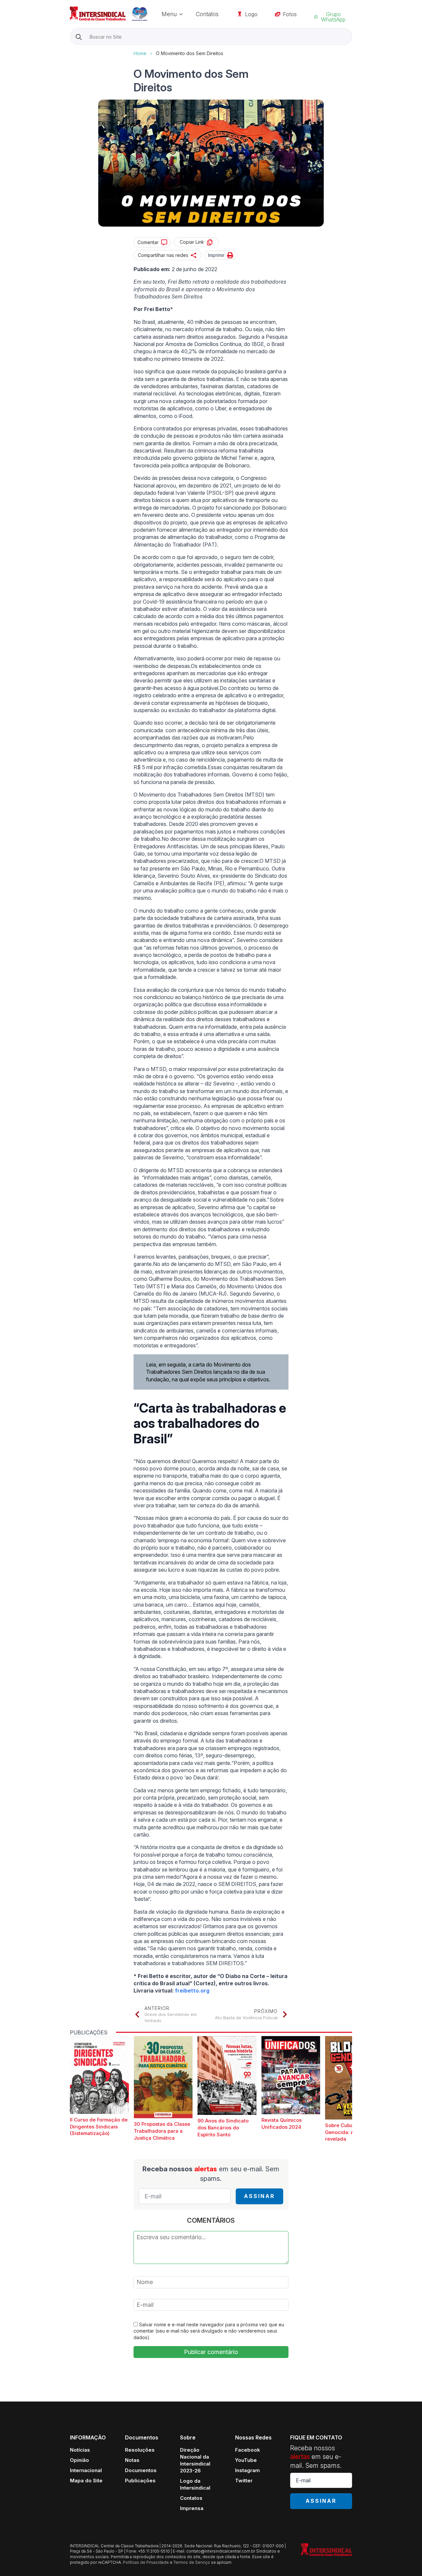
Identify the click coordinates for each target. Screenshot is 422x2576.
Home (140, 53)
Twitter (244, 2481)
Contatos (207, 14)
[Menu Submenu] (183, 14)
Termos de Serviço (192, 2562)
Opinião (79, 2460)
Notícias (80, 2450)
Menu (169, 14)
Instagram (247, 2470)
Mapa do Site (86, 2481)
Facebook (248, 2450)
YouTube (246, 2460)
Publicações (140, 2481)
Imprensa (192, 2508)
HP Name (71, 50)
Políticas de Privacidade (146, 2562)
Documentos (141, 2470)
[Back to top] (406, 2560)
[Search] (79, 37)
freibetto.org (192, 1991)
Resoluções (140, 2450)
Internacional (86, 2470)
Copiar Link (192, 242)
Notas (132, 2460)
